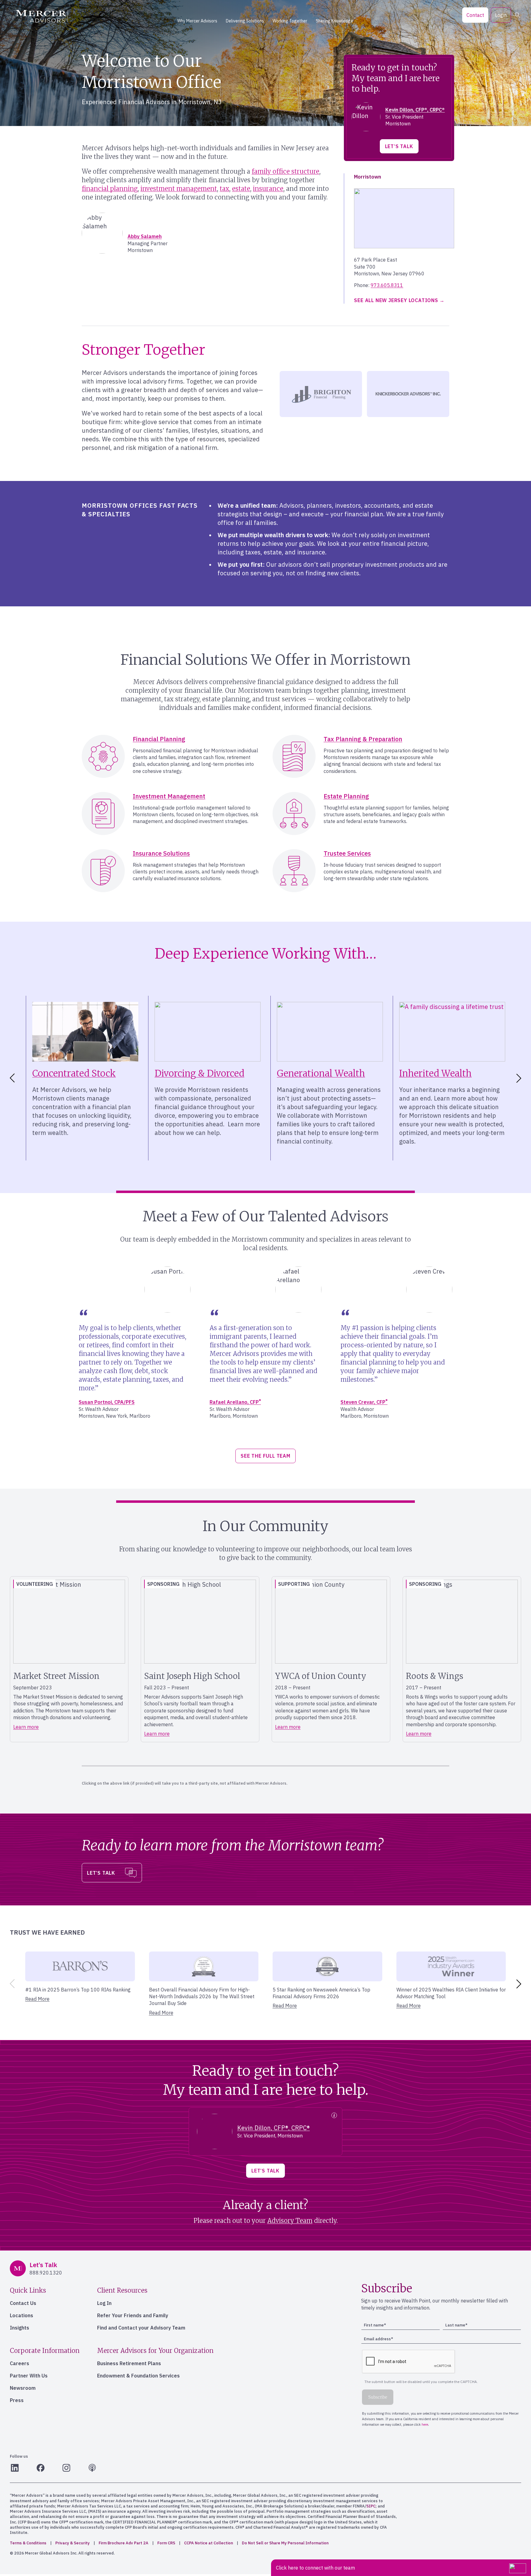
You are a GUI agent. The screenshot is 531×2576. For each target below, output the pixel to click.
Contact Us (23, 2303)
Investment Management (169, 796)
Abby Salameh (145, 236)
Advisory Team (290, 2221)
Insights (20, 2328)
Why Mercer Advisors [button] (197, 21)
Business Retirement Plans (129, 2363)
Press (17, 2400)
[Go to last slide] (11, 1078)
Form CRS (166, 2543)
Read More (37, 1999)
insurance (268, 189)
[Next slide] (520, 1078)
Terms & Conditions (28, 2543)
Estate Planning (346, 796)
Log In (104, 2303)
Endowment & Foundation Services (138, 2376)
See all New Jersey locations (396, 300)
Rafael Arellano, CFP (235, 1402)
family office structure (285, 171)
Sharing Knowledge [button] (334, 21)
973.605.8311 (387, 285)
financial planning (110, 189)
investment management (179, 189)
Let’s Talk (399, 146)
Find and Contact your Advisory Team (141, 2328)
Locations (22, 2315)
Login (501, 15)
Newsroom (23, 2388)
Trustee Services (347, 853)
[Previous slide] (11, 1984)
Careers (20, 2363)
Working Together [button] (290, 21)
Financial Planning (159, 739)
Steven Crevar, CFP (364, 1402)
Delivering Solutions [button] (245, 21)
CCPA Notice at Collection (208, 2543)
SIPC (371, 2506)
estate (241, 189)
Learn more (26, 1727)
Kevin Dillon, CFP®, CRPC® (415, 110)
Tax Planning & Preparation (363, 739)
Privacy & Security (73, 2543)
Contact (475, 15)
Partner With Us (29, 2376)
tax (224, 189)
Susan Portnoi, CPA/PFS (107, 1402)
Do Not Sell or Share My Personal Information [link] (285, 2543)
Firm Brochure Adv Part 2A (124, 2543)
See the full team (265, 1456)
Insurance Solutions (161, 853)
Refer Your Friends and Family (133, 2315)
